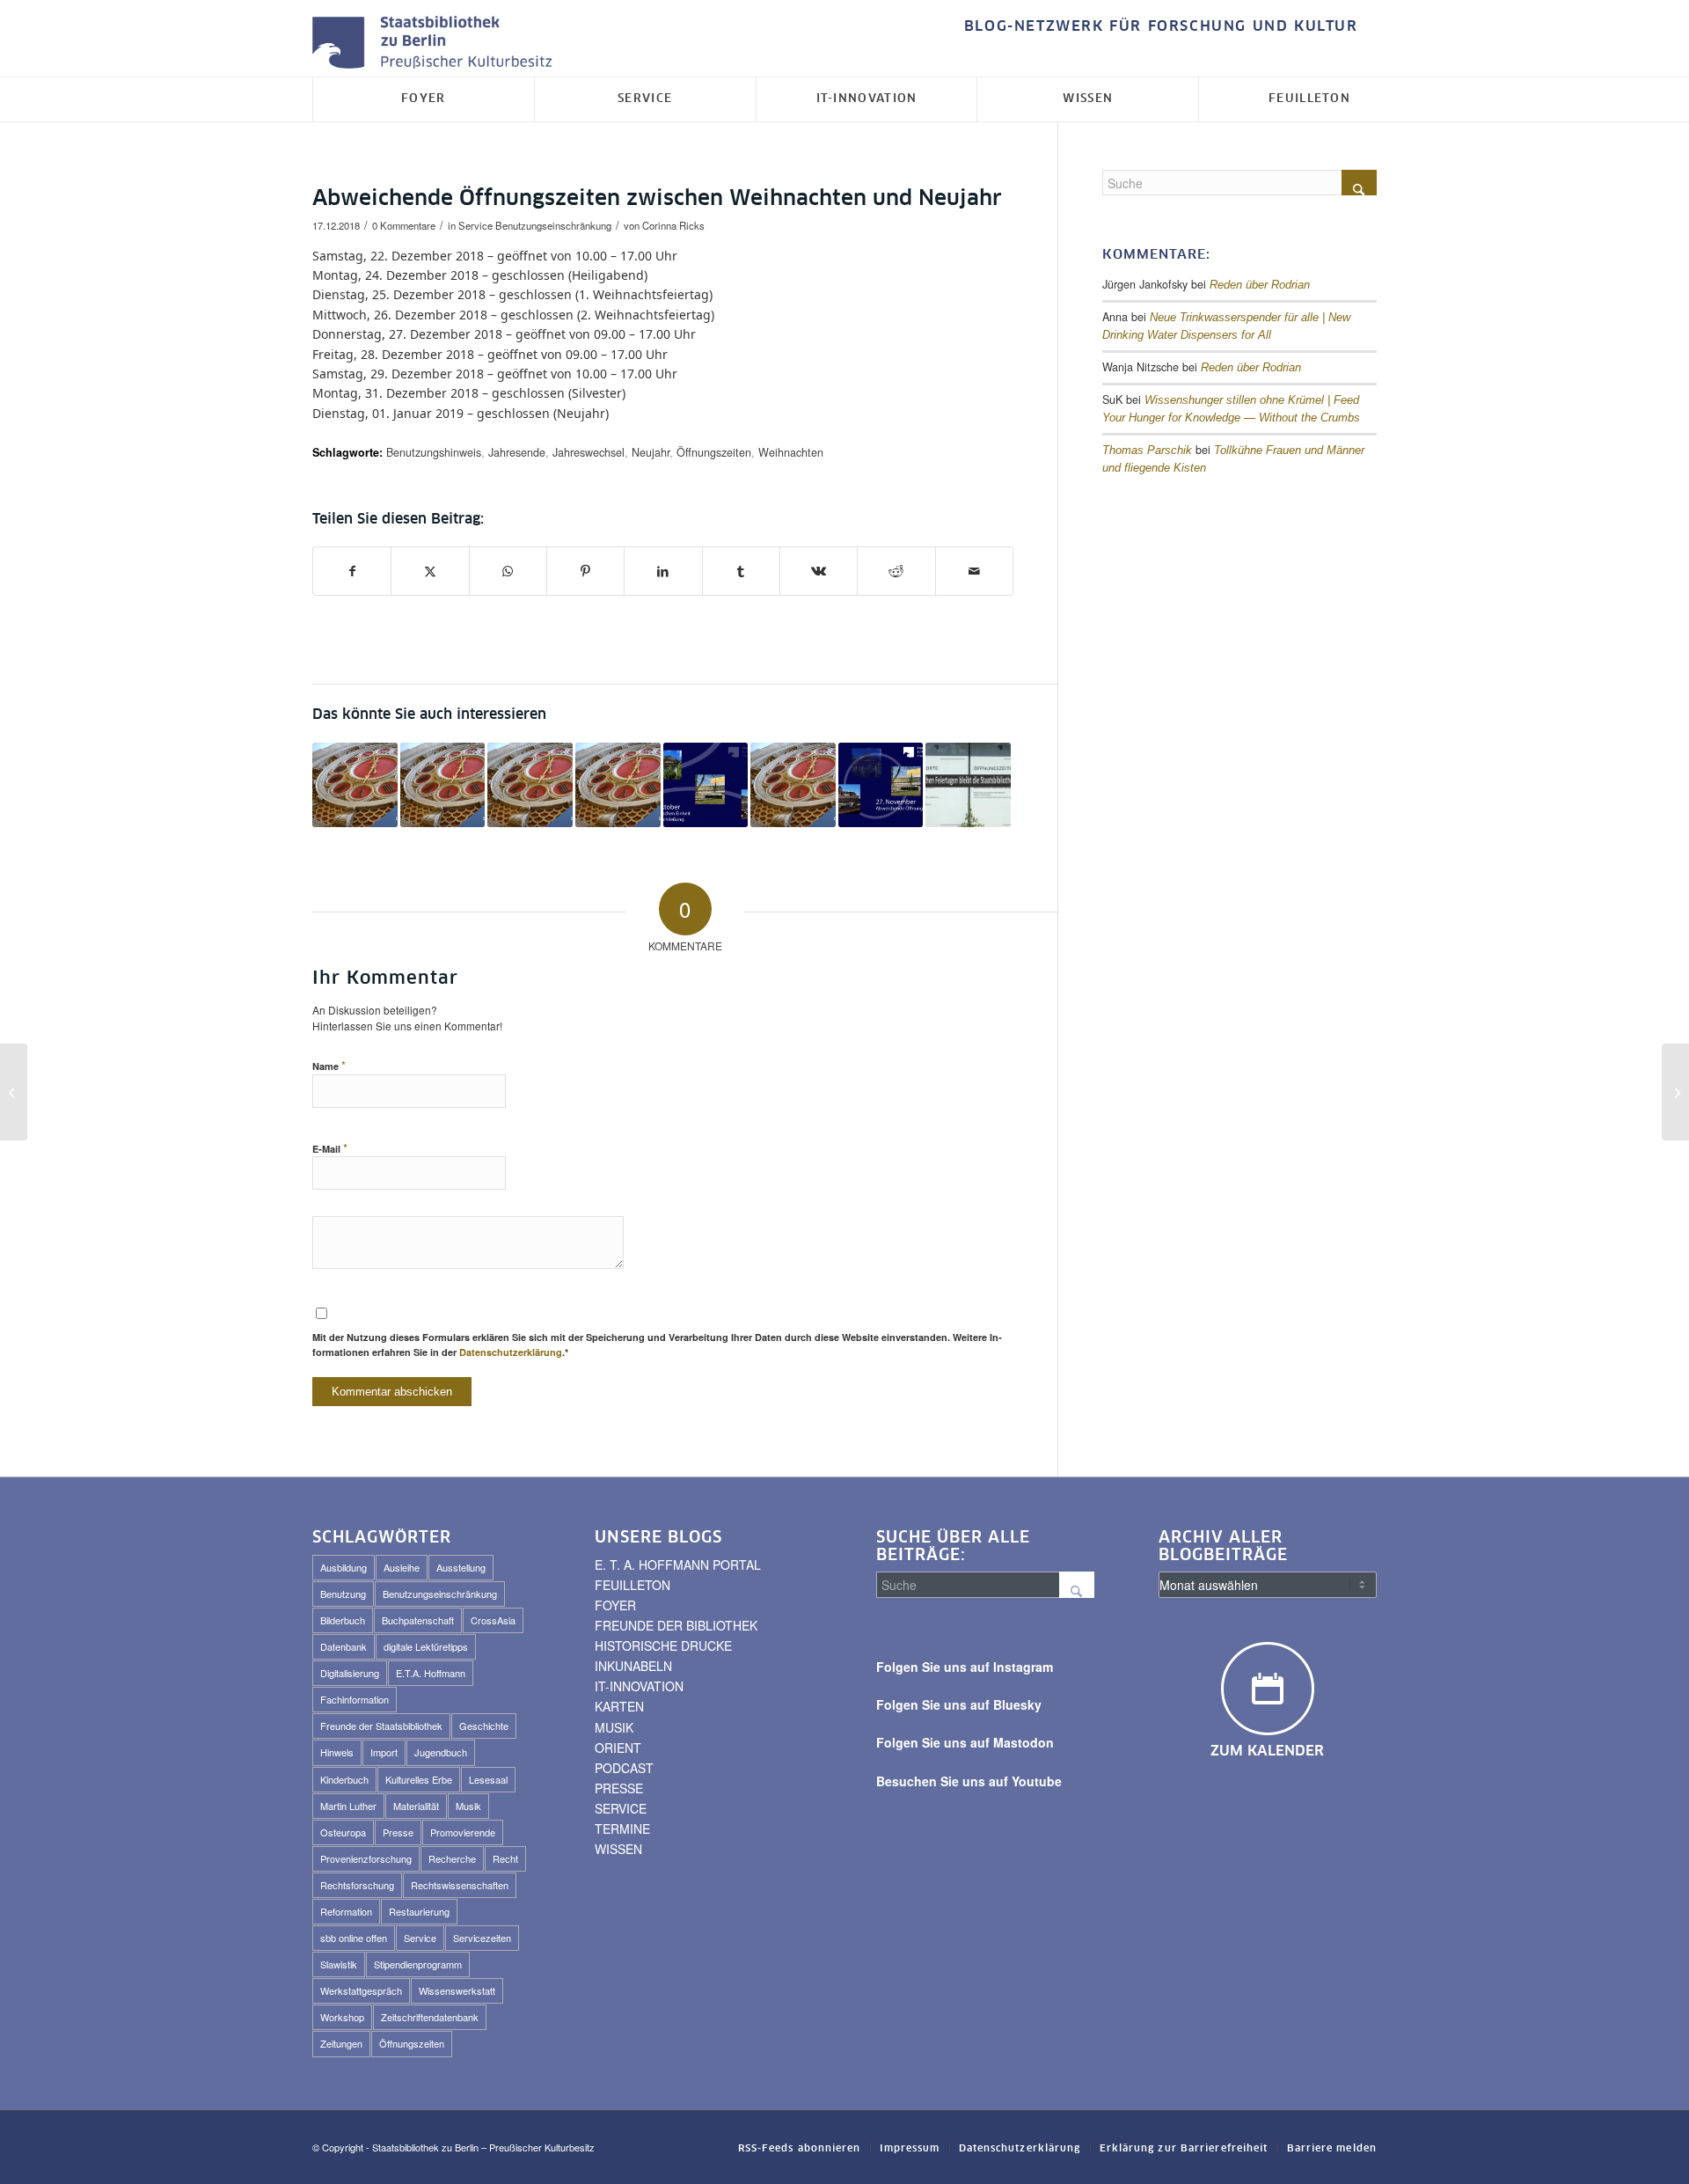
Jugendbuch (441, 1752)
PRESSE (619, 1788)
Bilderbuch (343, 1620)
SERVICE (621, 1808)
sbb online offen (354, 1938)
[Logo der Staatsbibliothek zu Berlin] (436, 44)
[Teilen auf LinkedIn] (663, 571)
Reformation (346, 1911)
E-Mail (330, 1148)
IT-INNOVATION (639, 1686)
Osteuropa (343, 1832)
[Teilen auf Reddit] (896, 571)
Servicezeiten (482, 1938)
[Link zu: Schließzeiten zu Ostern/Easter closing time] (618, 785)
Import (384, 1752)
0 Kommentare (404, 225)
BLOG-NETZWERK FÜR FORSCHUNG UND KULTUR (1161, 26)
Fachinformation (355, 1699)
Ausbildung (344, 1567)
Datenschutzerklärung (511, 1352)
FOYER (615, 1605)
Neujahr (651, 452)
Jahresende (517, 452)
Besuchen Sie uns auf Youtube (969, 1781)
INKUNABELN (633, 1666)
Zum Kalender (1267, 1751)
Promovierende (463, 1832)
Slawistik (339, 1964)
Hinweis (337, 1752)
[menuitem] (1157, 27)
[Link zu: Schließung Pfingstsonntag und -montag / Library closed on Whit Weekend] (793, 785)
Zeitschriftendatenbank (430, 2017)
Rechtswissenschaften (460, 1885)
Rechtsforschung (357, 1885)
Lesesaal (488, 1779)
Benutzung (343, 1594)
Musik (468, 1806)
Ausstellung (461, 1567)
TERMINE (622, 1829)
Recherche (452, 1858)
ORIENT (618, 1748)
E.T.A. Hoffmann (431, 1673)
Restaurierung (419, 1911)
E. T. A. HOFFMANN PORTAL (678, 1565)
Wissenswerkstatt (457, 1990)
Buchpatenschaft (418, 1620)
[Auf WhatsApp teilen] (508, 571)
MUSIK (614, 1727)
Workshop (342, 2017)
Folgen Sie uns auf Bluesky (959, 1704)
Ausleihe (402, 1567)
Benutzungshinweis (434, 452)
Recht (505, 1858)
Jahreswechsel (589, 452)
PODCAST (624, 1768)
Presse (398, 1832)
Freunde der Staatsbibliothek (381, 1726)
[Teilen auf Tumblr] (741, 571)
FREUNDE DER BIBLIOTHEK (676, 1625)
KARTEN (619, 1706)
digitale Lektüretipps (426, 1646)
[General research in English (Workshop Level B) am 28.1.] (14, 1092)
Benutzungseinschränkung (553, 225)
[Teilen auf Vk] (819, 571)
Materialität (416, 1806)
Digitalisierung (350, 1673)
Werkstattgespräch (361, 1990)
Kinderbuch (344, 1779)
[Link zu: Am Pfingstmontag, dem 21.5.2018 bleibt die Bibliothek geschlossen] (968, 785)
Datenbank (344, 1646)
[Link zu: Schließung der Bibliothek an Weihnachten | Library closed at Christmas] (530, 785)
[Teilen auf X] (430, 571)
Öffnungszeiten (714, 452)
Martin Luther (348, 1806)
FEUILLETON (632, 1585)
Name (329, 1065)
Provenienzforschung (366, 1858)
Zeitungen (341, 2043)
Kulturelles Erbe (419, 1779)
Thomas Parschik (1147, 451)
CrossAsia (493, 1620)
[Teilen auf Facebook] (352, 571)
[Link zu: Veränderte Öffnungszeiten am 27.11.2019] (881, 785)
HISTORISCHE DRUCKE (663, 1645)
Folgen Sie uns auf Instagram (965, 1667)
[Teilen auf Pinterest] (585, 571)
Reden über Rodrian (1260, 285)
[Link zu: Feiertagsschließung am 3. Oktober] (706, 785)
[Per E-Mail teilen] (974, 571)
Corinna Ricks (673, 225)
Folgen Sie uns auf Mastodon (965, 1742)
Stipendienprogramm (418, 1964)
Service (475, 225)
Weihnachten (791, 452)
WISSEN (618, 1849)
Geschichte (484, 1726)
